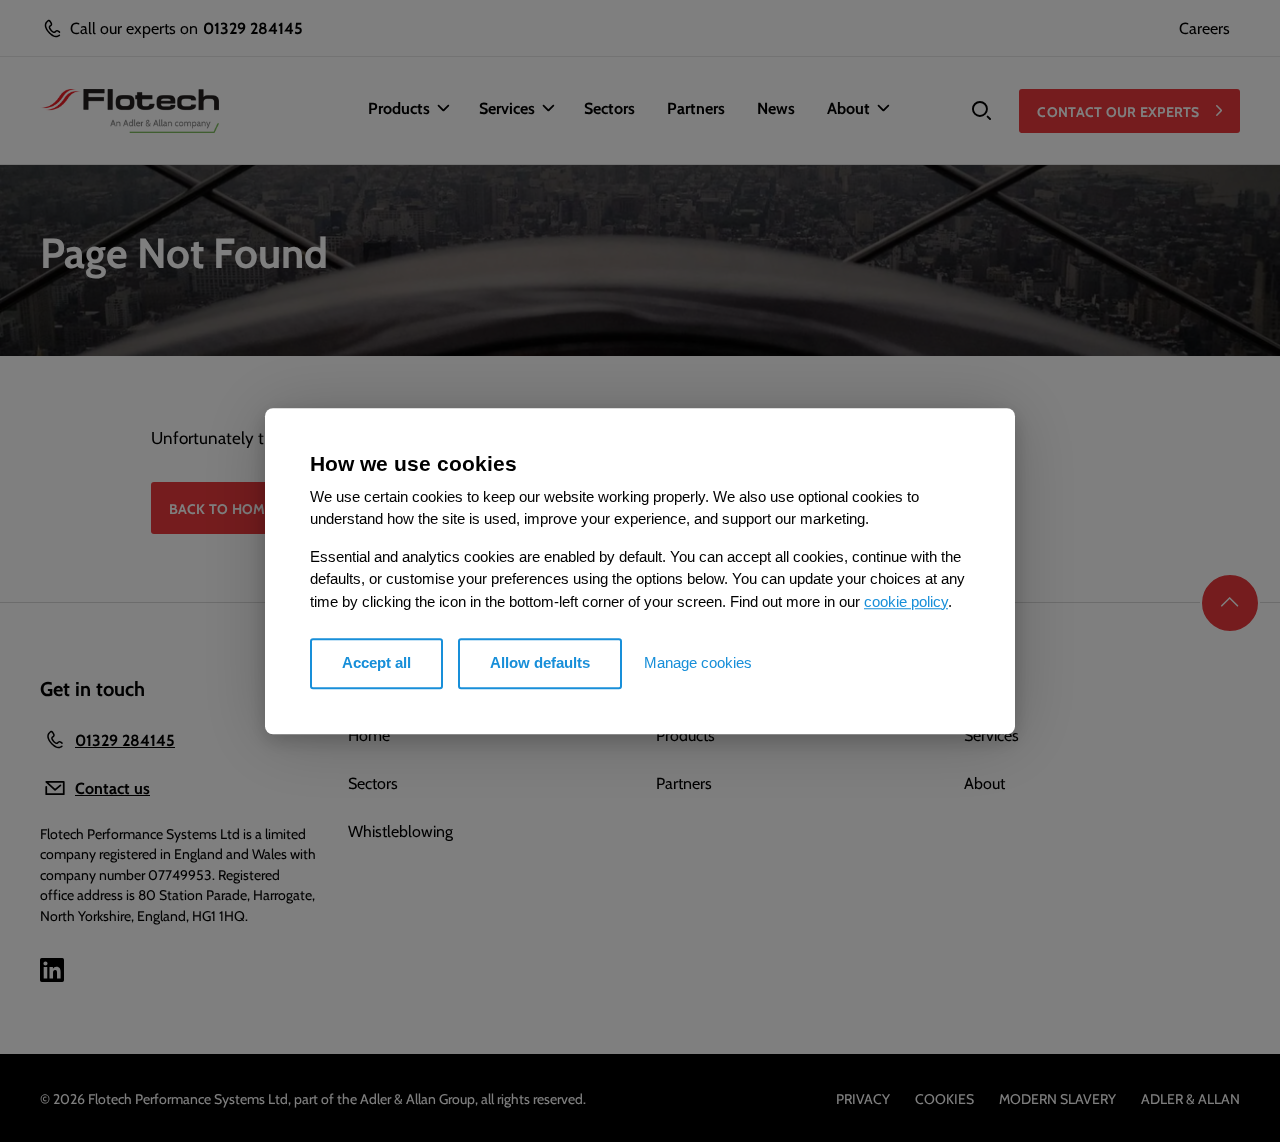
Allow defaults (540, 662)
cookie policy (906, 601)
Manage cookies (698, 662)
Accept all (376, 662)
